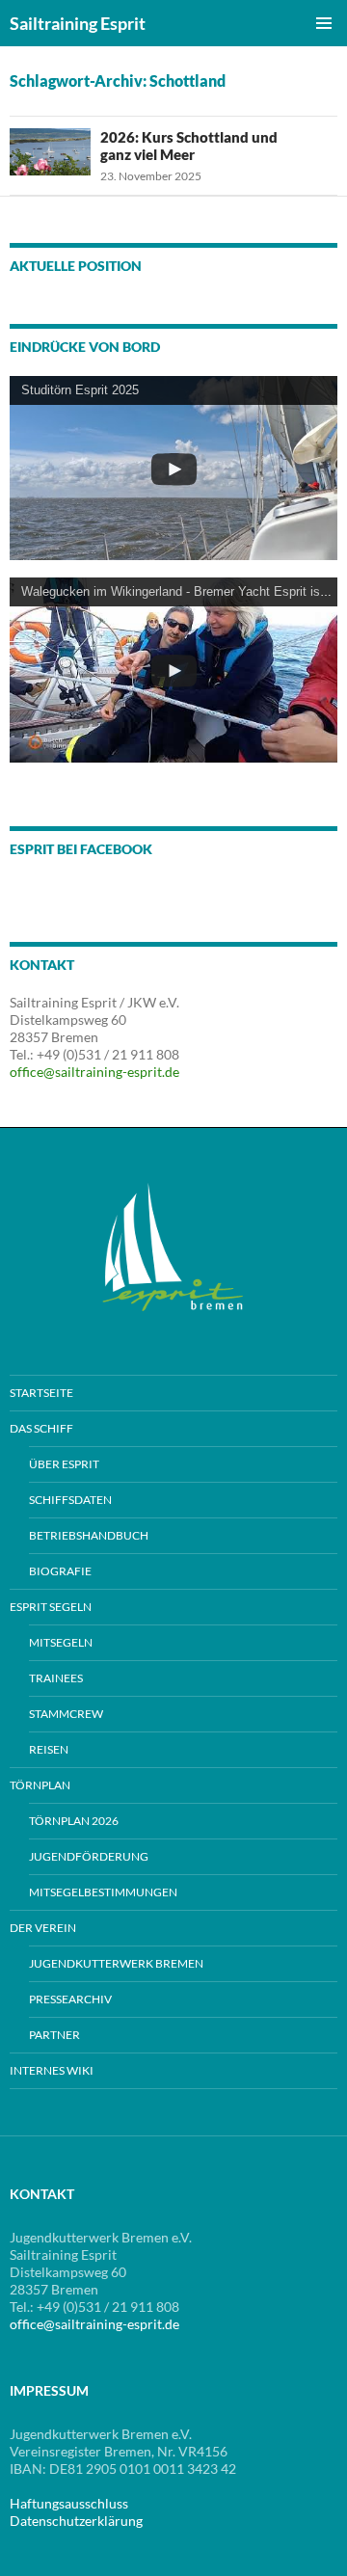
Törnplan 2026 (74, 1821)
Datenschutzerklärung (76, 2521)
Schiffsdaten (70, 1500)
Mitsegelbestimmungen (103, 1892)
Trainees (56, 1678)
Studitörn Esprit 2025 (80, 390)
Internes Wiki (52, 2070)
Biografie (60, 1571)
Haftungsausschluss (69, 2503)
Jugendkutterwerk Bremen (116, 1963)
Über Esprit (64, 1464)
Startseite (41, 1393)
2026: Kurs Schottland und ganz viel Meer (189, 146)
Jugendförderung (89, 1856)
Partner (54, 2035)
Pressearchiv (70, 1999)
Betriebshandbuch (89, 1535)
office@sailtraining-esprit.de (94, 1072)
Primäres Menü (324, 23)
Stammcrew (66, 1714)
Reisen (49, 1749)
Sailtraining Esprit (78, 23)
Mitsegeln (61, 1642)
